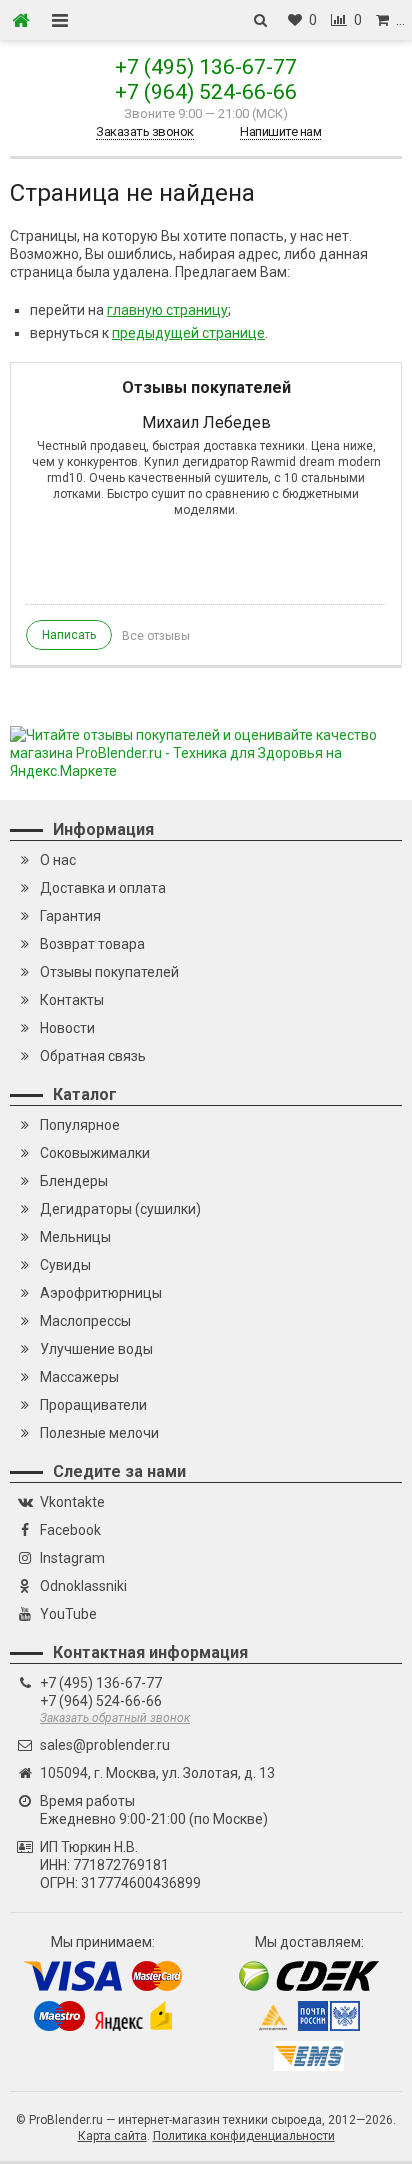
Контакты (72, 1000)
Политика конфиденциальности (244, 2136)
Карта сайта (112, 2136)
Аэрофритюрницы (101, 1293)
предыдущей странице (188, 333)
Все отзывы (156, 636)
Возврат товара (92, 944)
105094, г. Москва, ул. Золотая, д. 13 (157, 1773)
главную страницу (167, 310)
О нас (58, 860)
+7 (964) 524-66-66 (206, 92)
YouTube (68, 1614)
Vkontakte (72, 1502)
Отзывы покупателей (109, 972)
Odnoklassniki (83, 1586)
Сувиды (65, 1265)
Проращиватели (93, 1405)
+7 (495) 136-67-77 (206, 67)
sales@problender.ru (105, 1745)
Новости (67, 1028)
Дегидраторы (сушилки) (120, 1209)
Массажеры (79, 1377)
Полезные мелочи (99, 1433)
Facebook (70, 1530)
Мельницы (75, 1237)
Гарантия (70, 916)
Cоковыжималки (95, 1153)
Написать (69, 635)
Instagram (72, 1558)
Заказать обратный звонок (115, 1718)
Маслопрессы (85, 1321)
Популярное (80, 1125)
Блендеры (74, 1181)
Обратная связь (93, 1056)
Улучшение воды (96, 1349)
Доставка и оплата (103, 888)
